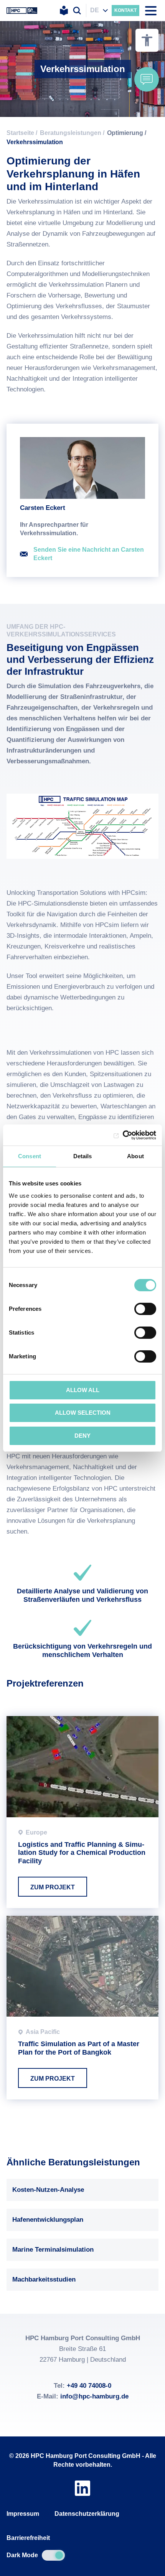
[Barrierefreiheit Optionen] (147, 40)
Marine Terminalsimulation (53, 2250)
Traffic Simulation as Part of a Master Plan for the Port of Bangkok (82, 2008)
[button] (147, 79)
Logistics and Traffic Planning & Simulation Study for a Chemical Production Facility (82, 1812)
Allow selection (83, 1413)
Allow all (83, 1390)
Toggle (53, 2555)
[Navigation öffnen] (151, 11)
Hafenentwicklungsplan (48, 2220)
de (95, 10)
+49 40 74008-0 (89, 2386)
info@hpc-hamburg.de (94, 2396)
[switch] (145, 1309)
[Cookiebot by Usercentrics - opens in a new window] (123, 1135)
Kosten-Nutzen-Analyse (48, 2190)
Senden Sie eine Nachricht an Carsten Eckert (89, 554)
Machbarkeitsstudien (44, 2279)
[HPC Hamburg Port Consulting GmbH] (22, 11)
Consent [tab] (30, 1156)
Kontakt (125, 10)
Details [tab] (83, 1156)
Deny (82, 1436)
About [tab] (135, 1156)
